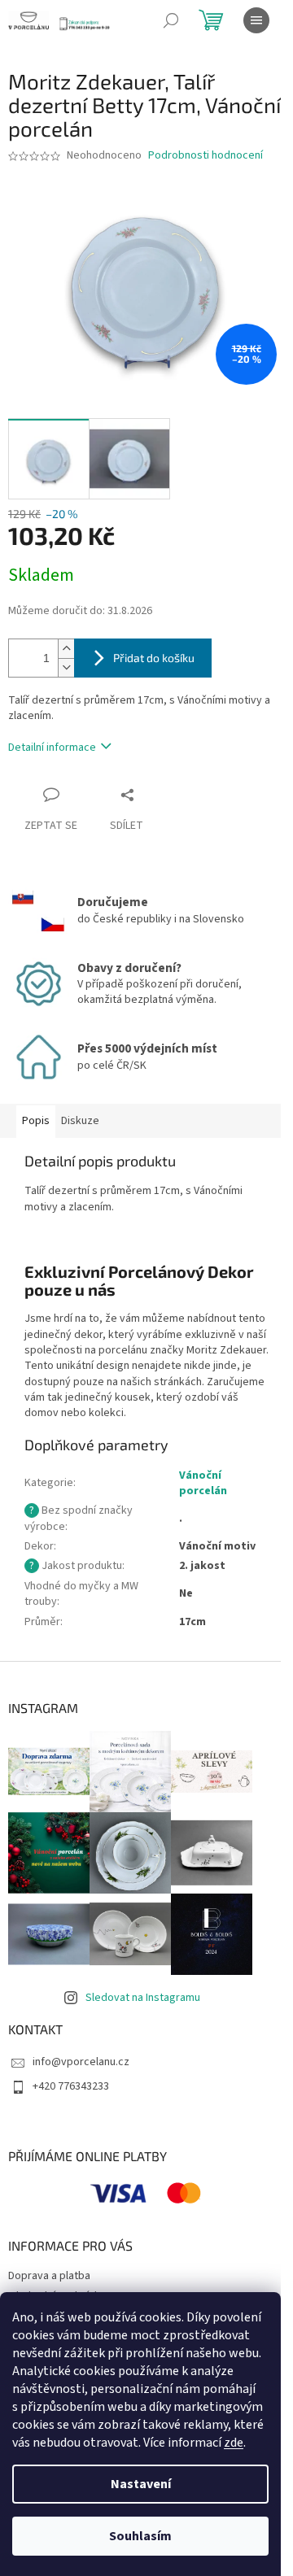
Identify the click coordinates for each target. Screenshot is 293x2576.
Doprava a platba (49, 2276)
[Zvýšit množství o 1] (66, 649)
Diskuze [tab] (80, 1121)
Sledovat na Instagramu (143, 1998)
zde (234, 2443)
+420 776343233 (71, 2086)
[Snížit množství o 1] (66, 667)
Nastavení (141, 2484)
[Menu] (256, 20)
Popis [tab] (36, 1121)
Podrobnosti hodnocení (206, 156)
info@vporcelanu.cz (81, 2062)
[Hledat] (171, 20)
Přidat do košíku (154, 658)
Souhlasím (140, 2536)
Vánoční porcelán (203, 1483)
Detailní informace (52, 748)
